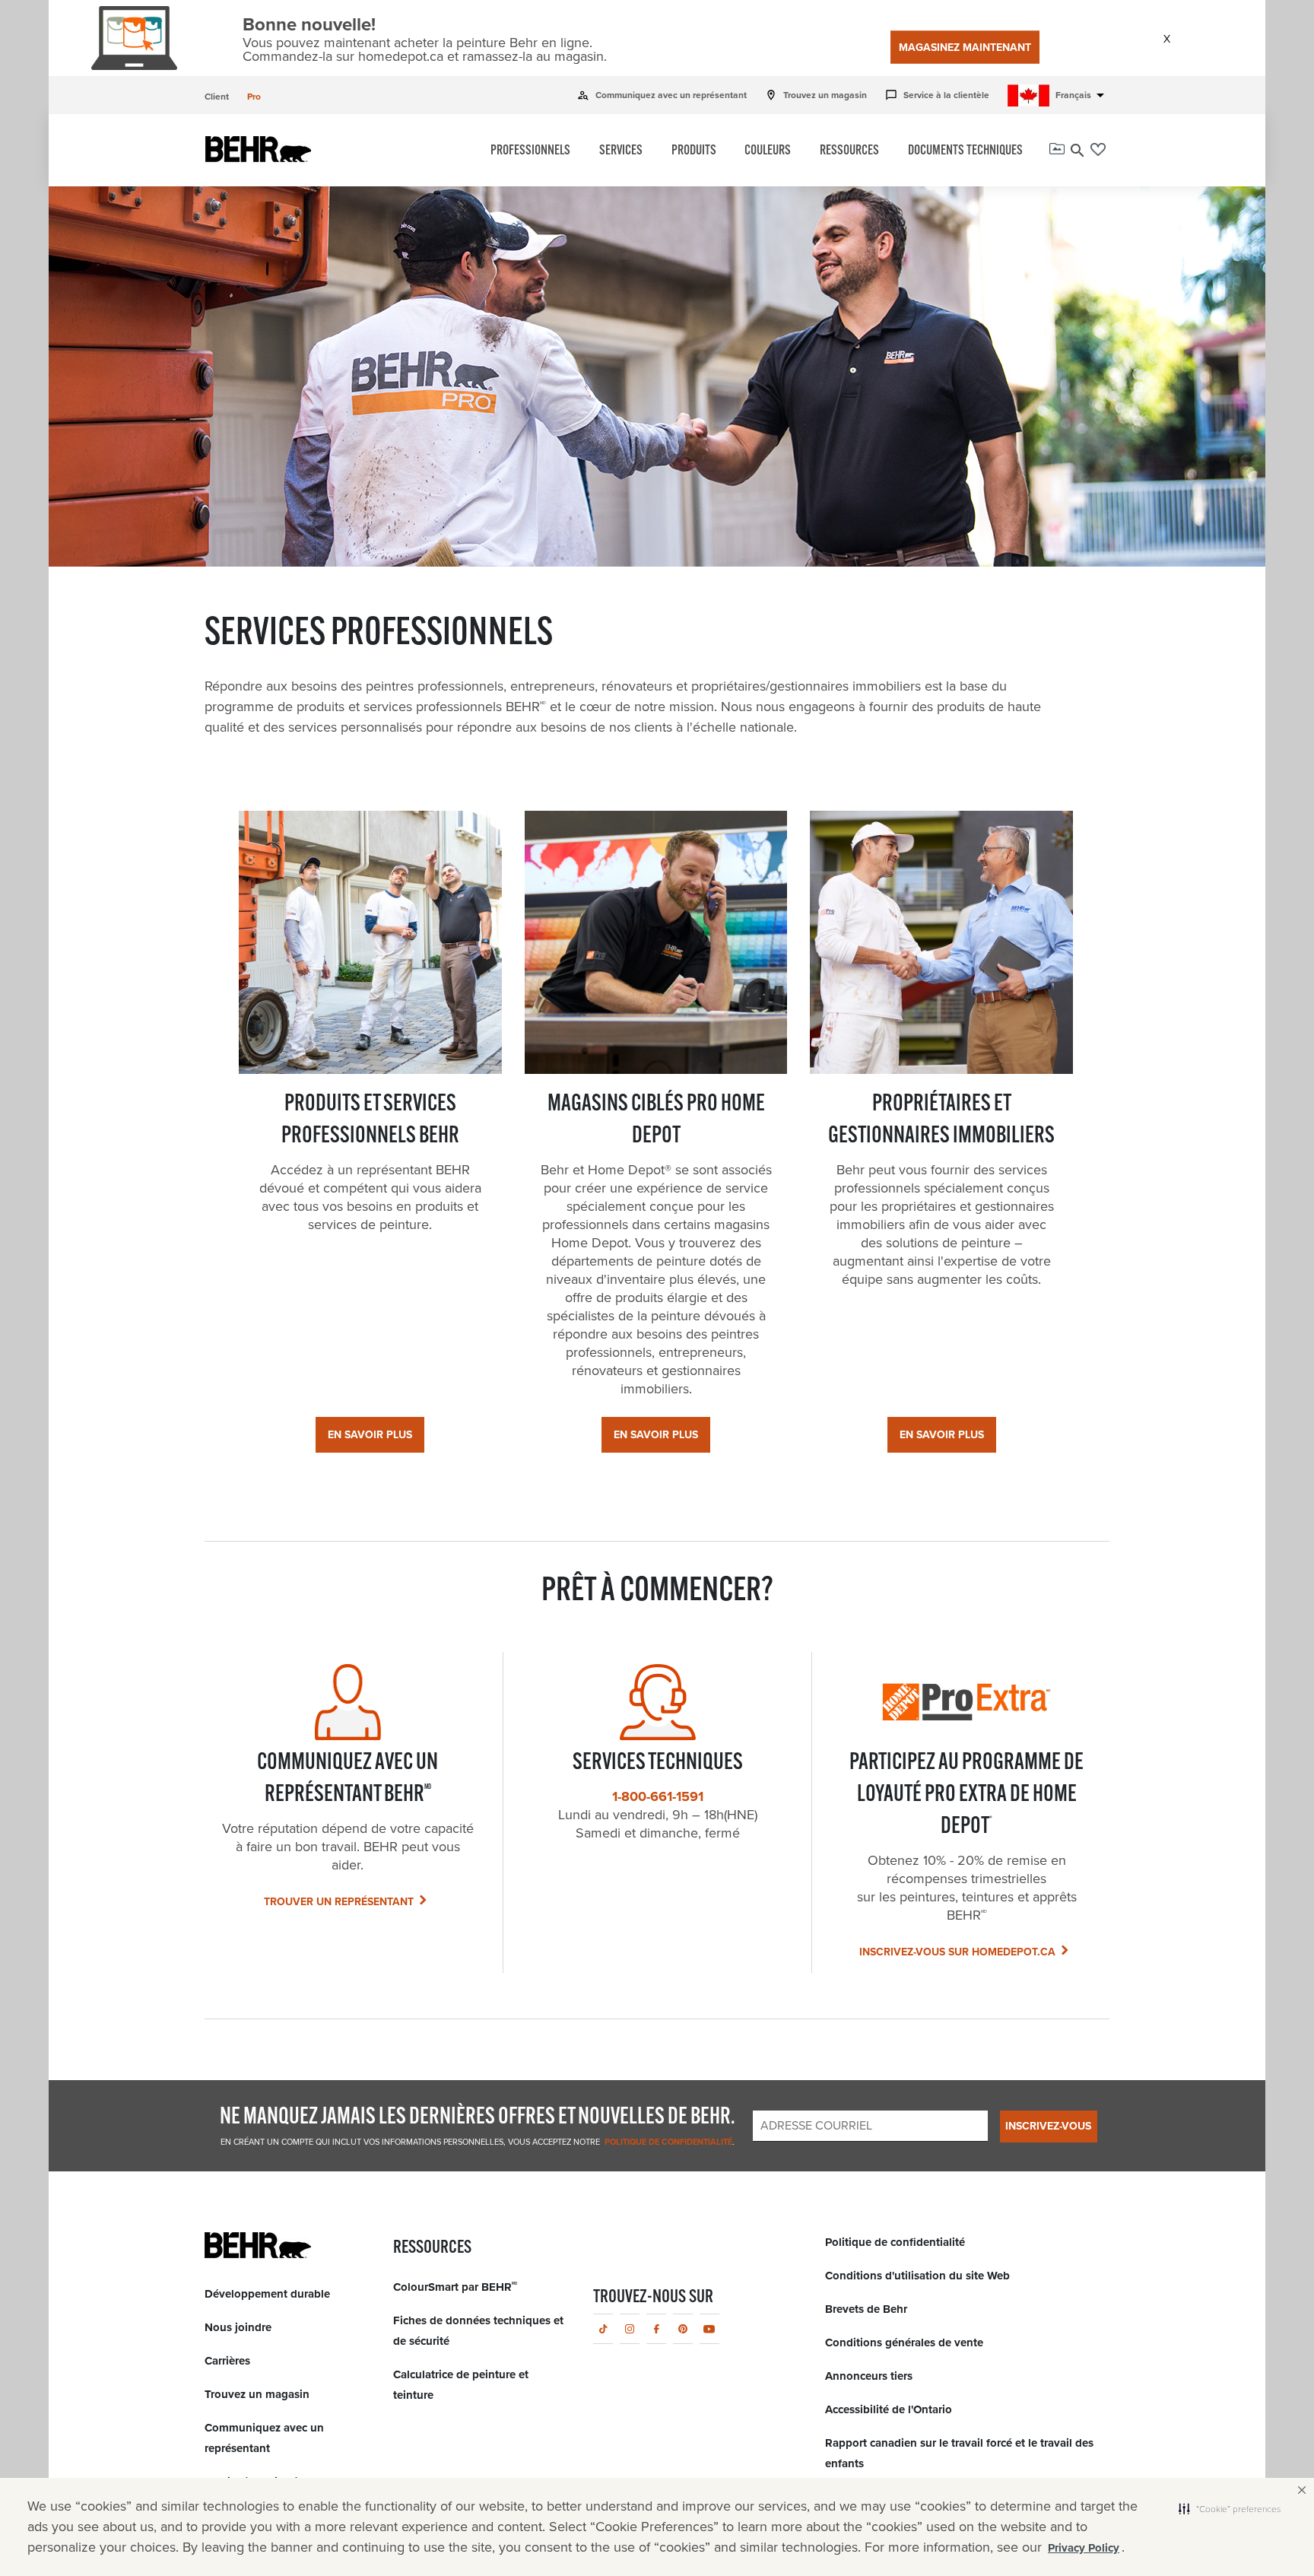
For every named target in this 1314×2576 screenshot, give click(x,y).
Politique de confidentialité (895, 2242)
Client (217, 97)
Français (1082, 95)
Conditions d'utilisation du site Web (917, 2276)
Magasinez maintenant (965, 48)
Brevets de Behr (866, 2309)
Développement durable (267, 2294)
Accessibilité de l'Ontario (889, 2409)
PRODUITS (694, 151)
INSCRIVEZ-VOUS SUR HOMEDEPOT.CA (957, 1952)
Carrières (227, 2361)
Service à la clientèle (937, 95)
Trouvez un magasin (816, 95)
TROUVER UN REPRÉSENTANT (339, 1902)
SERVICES (621, 151)
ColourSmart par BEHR (455, 2287)
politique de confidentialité (667, 2142)
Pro (254, 97)
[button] (1230, 2508)
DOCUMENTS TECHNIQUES (965, 151)
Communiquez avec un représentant (662, 95)
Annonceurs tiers (869, 2376)
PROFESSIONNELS (530, 151)
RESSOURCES (849, 151)
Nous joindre (238, 2327)
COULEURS (768, 151)
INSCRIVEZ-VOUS (1048, 2126)
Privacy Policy (1084, 2548)
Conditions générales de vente (904, 2343)
